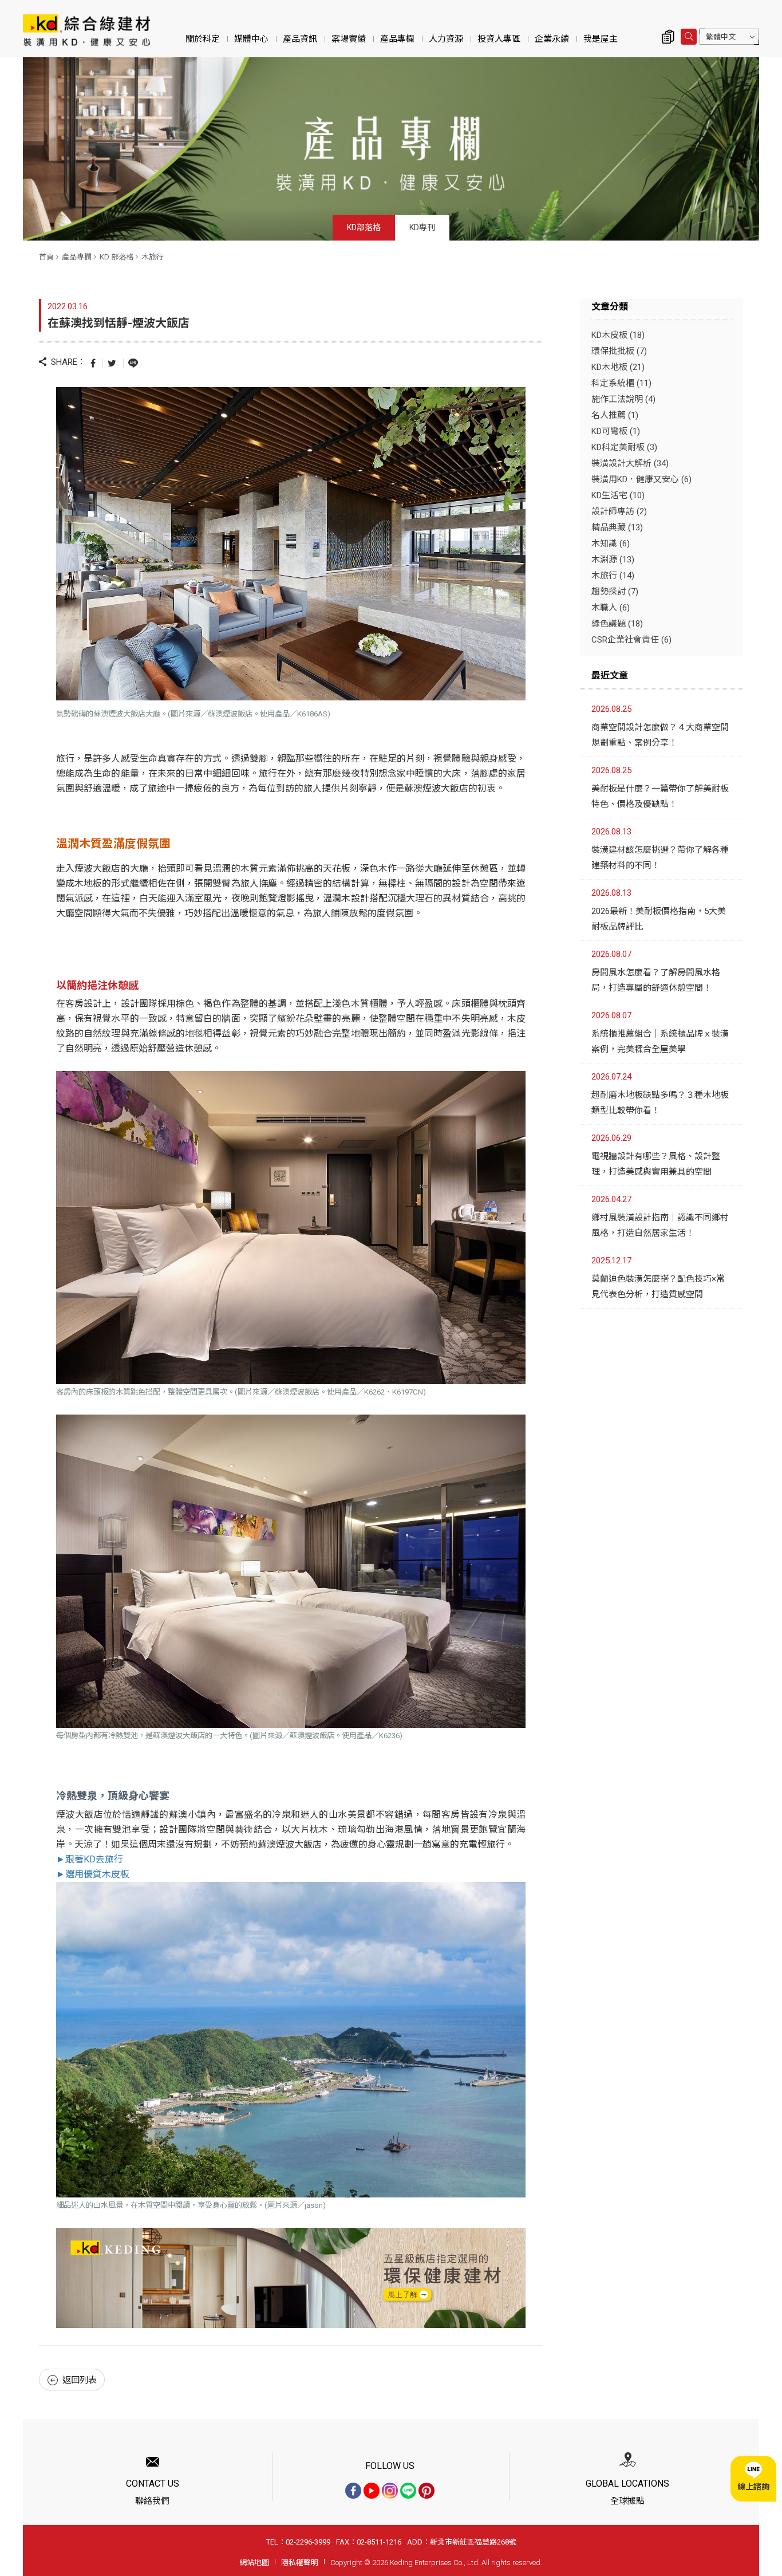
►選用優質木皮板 (93, 1874)
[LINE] (408, 2491)
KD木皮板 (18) (618, 335)
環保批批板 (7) (619, 351)
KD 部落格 (116, 257)
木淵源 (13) (613, 560)
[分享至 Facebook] (93, 363)
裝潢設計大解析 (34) (630, 463)
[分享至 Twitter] (112, 363)
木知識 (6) (611, 543)
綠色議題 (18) (617, 624)
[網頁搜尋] (689, 37)
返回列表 (80, 2380)
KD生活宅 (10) (618, 495)
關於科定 (203, 39)
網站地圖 (254, 2563)
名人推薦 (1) (615, 415)
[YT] (372, 2491)
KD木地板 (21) (618, 367)
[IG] (390, 2491)
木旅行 (153, 257)
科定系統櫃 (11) (621, 383)
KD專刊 (422, 227)
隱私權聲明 (300, 2563)
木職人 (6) (611, 608)
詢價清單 (668, 37)
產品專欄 (397, 39)
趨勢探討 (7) (615, 592)
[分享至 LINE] (133, 363)
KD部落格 (364, 227)
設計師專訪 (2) (619, 511)
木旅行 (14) (613, 576)
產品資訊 (300, 39)
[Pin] (426, 2491)
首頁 (46, 257)
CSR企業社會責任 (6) (631, 640)
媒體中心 (251, 39)
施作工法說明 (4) (623, 399)
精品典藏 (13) (617, 527)
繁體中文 (721, 37)
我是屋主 (601, 39)
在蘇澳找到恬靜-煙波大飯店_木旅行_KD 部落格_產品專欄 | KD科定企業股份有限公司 (86, 30)
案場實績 (349, 39)
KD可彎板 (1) (616, 431)
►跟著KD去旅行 (90, 1859)
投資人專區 (499, 39)
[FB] (353, 2491)
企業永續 (552, 39)
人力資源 (446, 39)
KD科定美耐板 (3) (624, 447)
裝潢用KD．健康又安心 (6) (641, 479)
